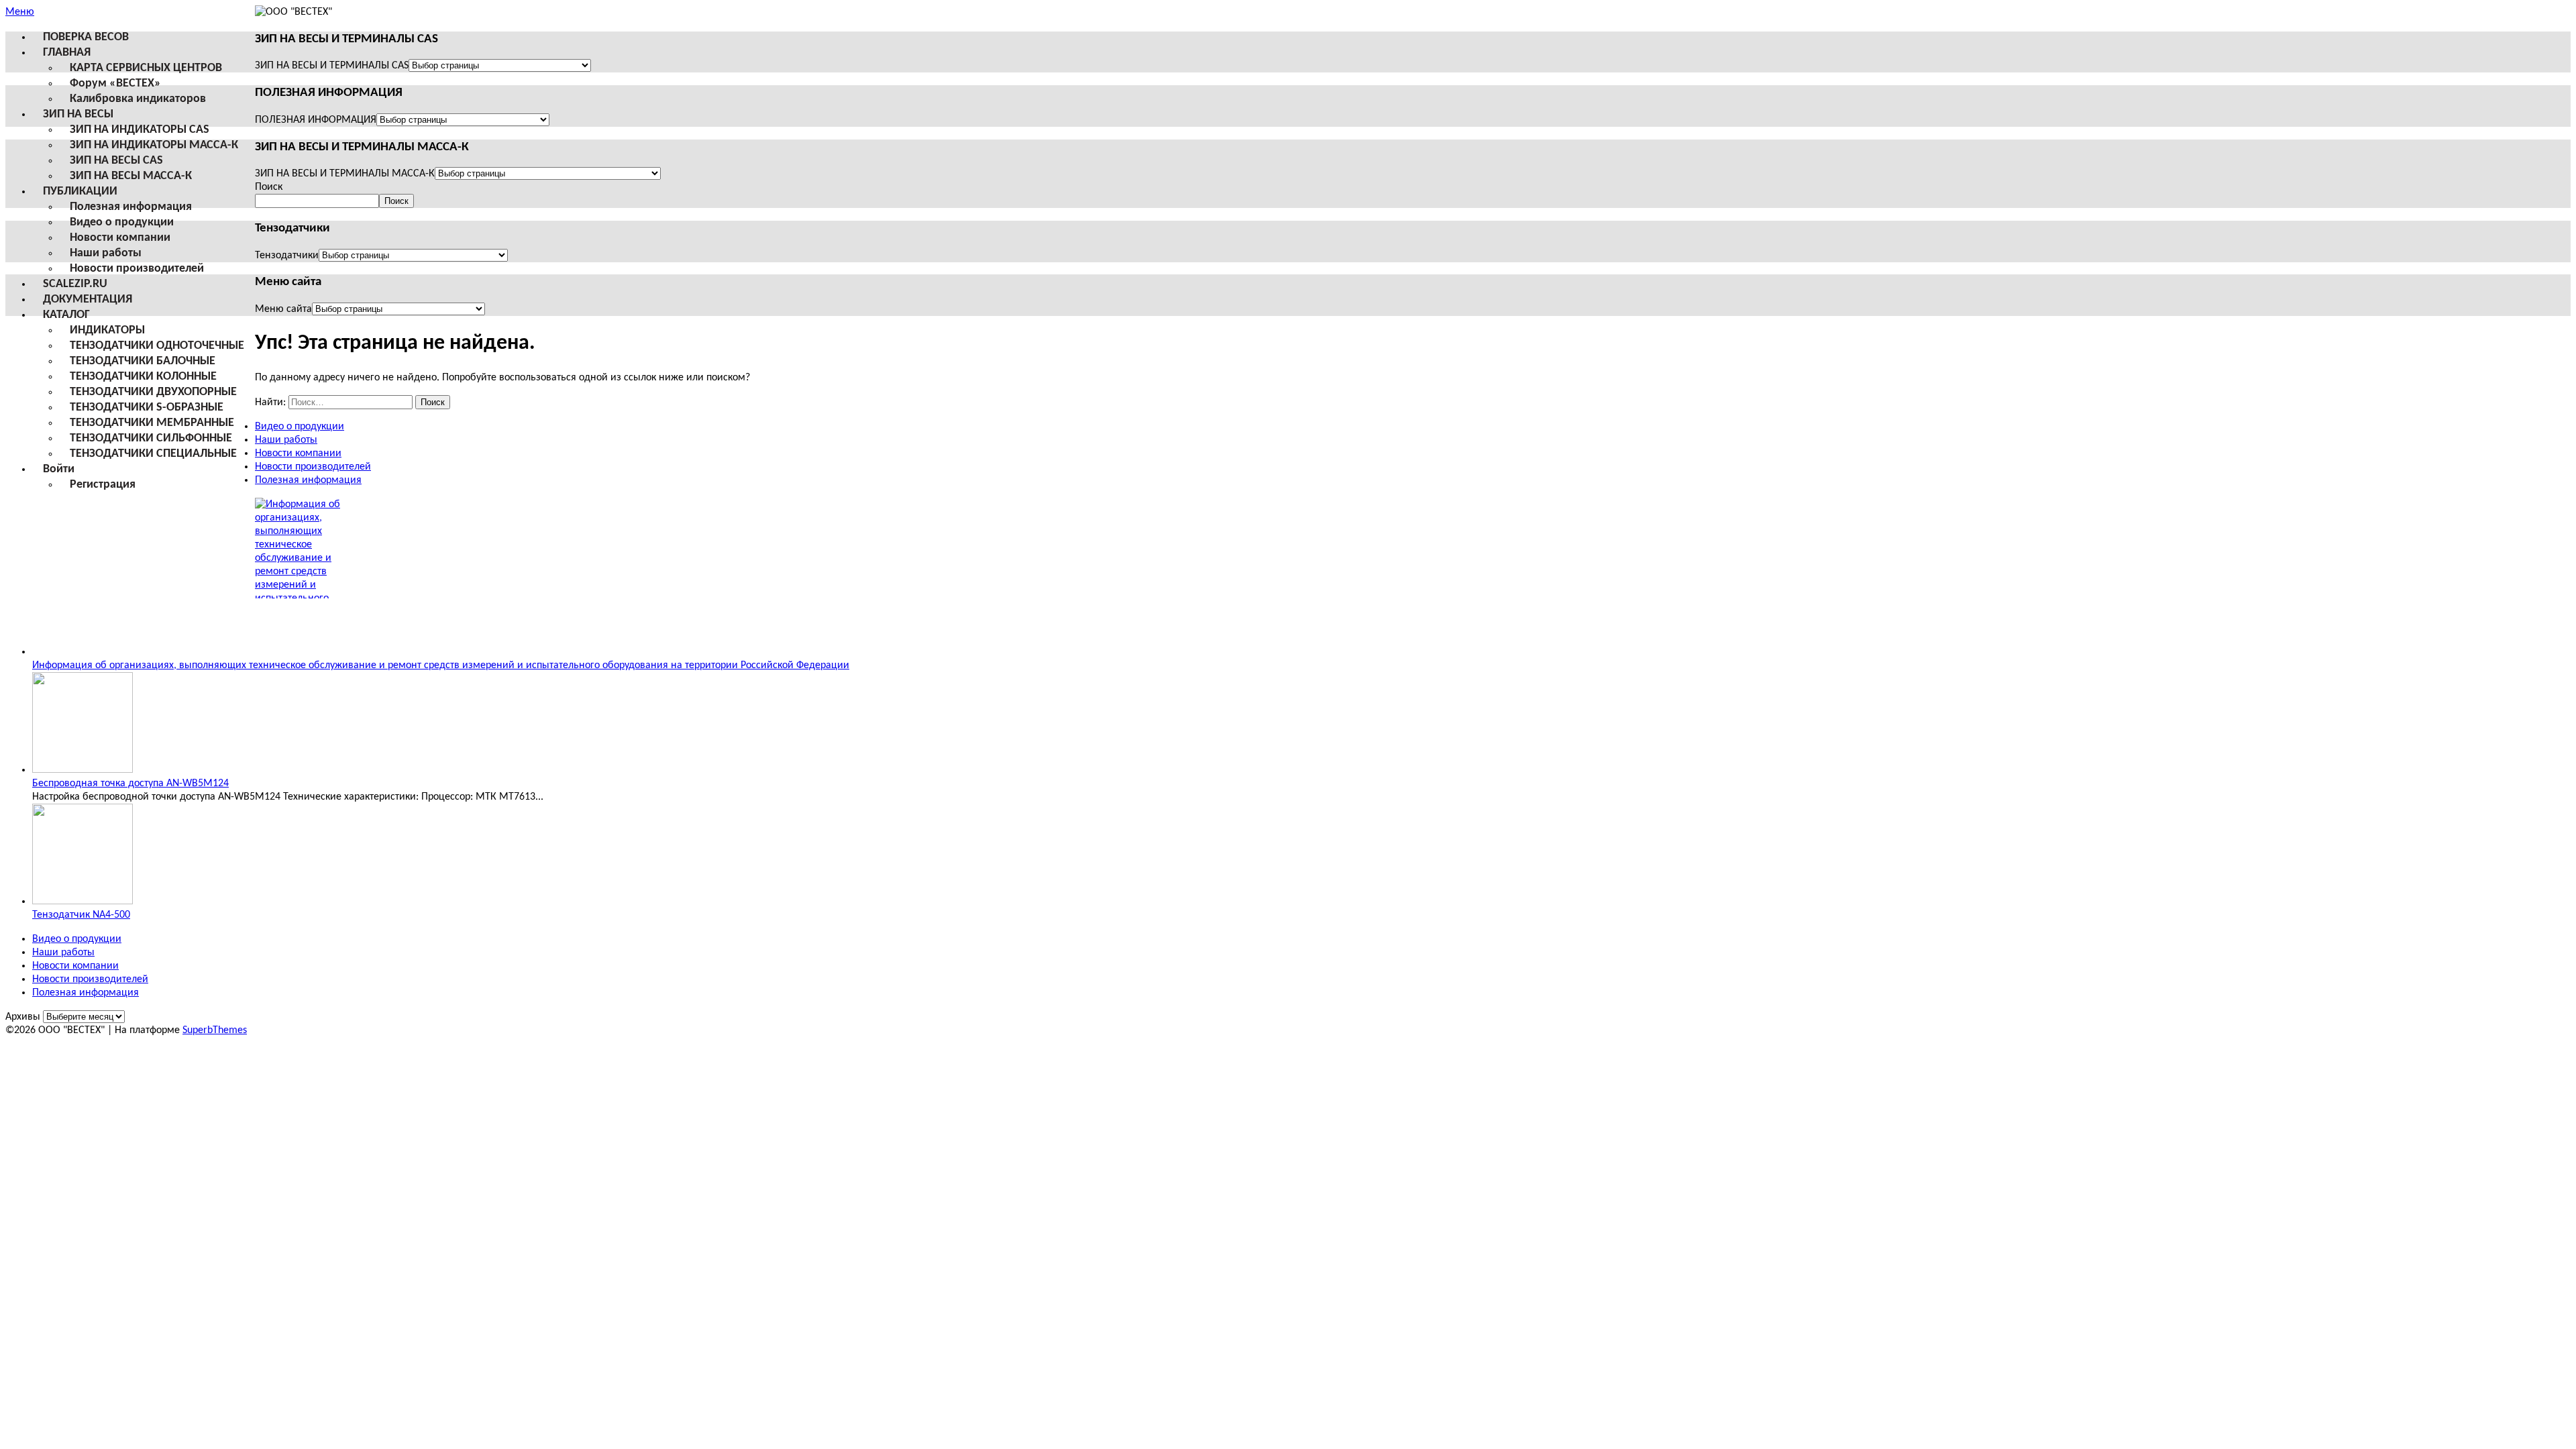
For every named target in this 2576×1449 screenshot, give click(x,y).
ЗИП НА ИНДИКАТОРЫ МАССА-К (154, 145)
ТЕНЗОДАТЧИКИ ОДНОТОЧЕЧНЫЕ (157, 346)
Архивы (23, 1017)
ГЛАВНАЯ (67, 53)
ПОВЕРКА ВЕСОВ (86, 37)
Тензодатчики (287, 256)
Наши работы (106, 253)
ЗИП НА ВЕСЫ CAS (116, 161)
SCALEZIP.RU (75, 284)
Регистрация (103, 485)
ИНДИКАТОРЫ (107, 330)
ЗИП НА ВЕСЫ (78, 114)
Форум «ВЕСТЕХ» (115, 84)
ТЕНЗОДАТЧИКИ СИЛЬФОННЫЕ (151, 438)
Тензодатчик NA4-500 (81, 915)
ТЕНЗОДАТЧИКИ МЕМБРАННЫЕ (152, 423)
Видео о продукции (122, 222)
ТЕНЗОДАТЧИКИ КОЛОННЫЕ (143, 377)
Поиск (269, 187)
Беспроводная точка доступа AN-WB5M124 (130, 784)
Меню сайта (283, 309)
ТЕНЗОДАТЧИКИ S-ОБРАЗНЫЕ (147, 408)
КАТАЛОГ (66, 315)
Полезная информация (131, 207)
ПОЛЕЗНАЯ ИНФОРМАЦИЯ (316, 120)
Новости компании (120, 238)
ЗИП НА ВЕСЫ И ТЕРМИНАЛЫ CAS (332, 66)
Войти (59, 469)
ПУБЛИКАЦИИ (80, 192)
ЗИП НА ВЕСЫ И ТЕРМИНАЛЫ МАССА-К (345, 174)
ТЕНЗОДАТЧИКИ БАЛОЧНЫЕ (143, 361)
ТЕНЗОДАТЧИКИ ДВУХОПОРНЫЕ (153, 392)
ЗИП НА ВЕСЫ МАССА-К (131, 176)
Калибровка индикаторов (138, 99)
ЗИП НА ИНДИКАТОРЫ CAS (140, 130)
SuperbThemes (215, 1030)
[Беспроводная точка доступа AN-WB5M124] (83, 770)
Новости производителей (137, 269)
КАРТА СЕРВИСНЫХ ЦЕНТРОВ (146, 68)
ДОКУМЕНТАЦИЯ (88, 300)
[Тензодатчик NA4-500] (83, 902)
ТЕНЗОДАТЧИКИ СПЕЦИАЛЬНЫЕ (153, 454)
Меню (20, 12)
